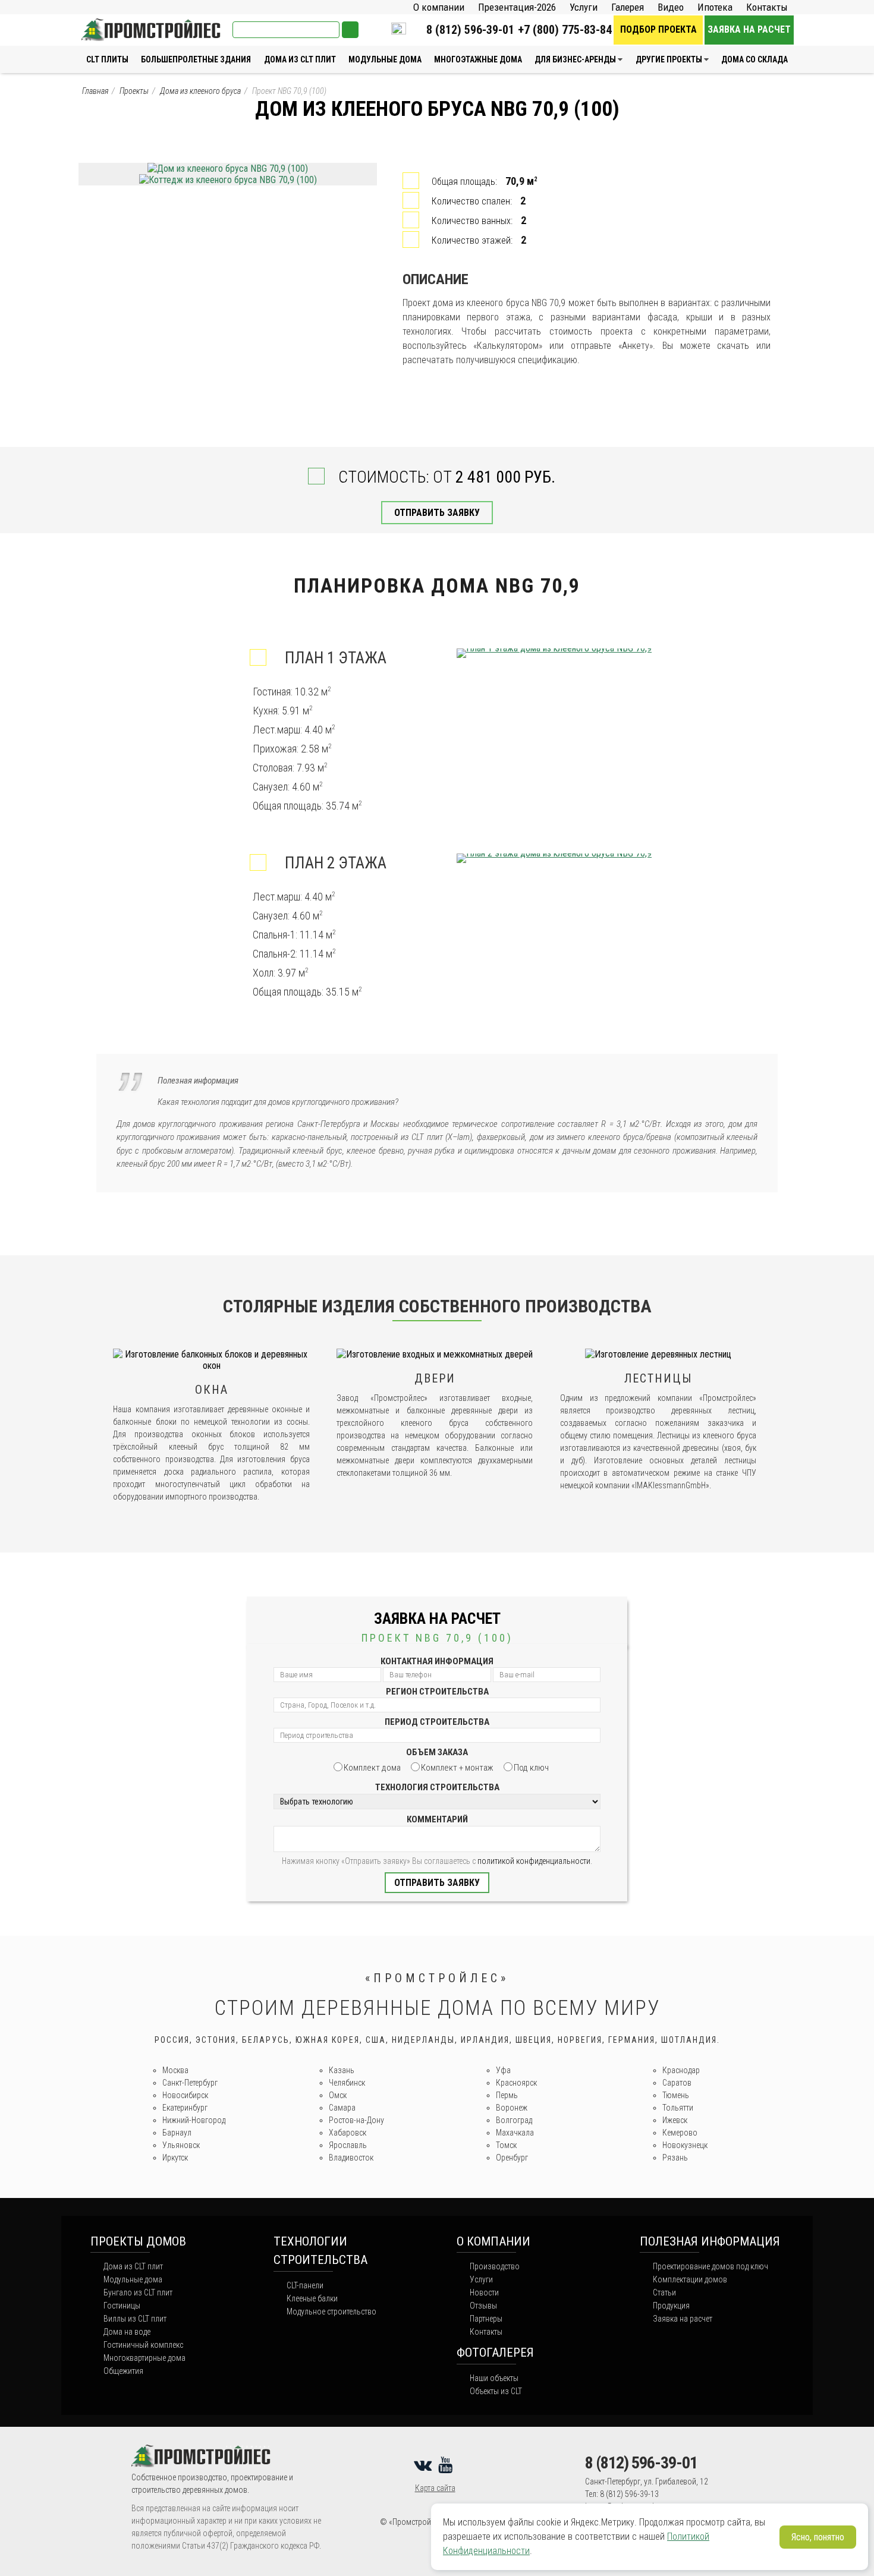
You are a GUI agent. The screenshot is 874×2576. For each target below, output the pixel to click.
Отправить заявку (437, 513)
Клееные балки (312, 2298)
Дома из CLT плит (300, 59)
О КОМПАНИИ (493, 2241)
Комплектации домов (690, 2279)
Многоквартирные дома (144, 2358)
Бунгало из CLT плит (138, 2292)
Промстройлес (111, 24)
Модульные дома (385, 59)
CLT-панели (305, 2285)
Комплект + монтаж (457, 1768)
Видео (671, 7)
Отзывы (483, 2306)
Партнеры (486, 2319)
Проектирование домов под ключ (710, 2266)
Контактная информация (437, 1661)
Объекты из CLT (496, 2391)
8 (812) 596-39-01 (470, 30)
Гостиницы (122, 2306)
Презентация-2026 (517, 7)
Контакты (767, 7)
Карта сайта (435, 2488)
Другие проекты (669, 59)
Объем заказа (437, 1752)
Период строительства (437, 1722)
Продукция (671, 2306)
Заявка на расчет (749, 29)
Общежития (123, 2371)
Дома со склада (754, 59)
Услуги (584, 7)
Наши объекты (494, 2378)
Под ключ (531, 1768)
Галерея (628, 7)
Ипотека (715, 7)
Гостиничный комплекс (143, 2345)
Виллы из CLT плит (135, 2319)
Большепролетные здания (196, 59)
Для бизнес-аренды (575, 59)
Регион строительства (437, 1692)
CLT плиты (107, 59)
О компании (439, 7)
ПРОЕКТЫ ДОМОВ (138, 2241)
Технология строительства (437, 1787)
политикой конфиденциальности (534, 1861)
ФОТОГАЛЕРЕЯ (495, 2353)
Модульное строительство (331, 2312)
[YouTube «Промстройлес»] (447, 2465)
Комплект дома (372, 1768)
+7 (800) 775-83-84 (565, 30)
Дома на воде (127, 2332)
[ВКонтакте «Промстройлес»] (425, 2465)
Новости (484, 2292)
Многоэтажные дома (478, 59)
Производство (495, 2266)
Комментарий (437, 1819)
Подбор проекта (658, 29)
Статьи (664, 2292)
